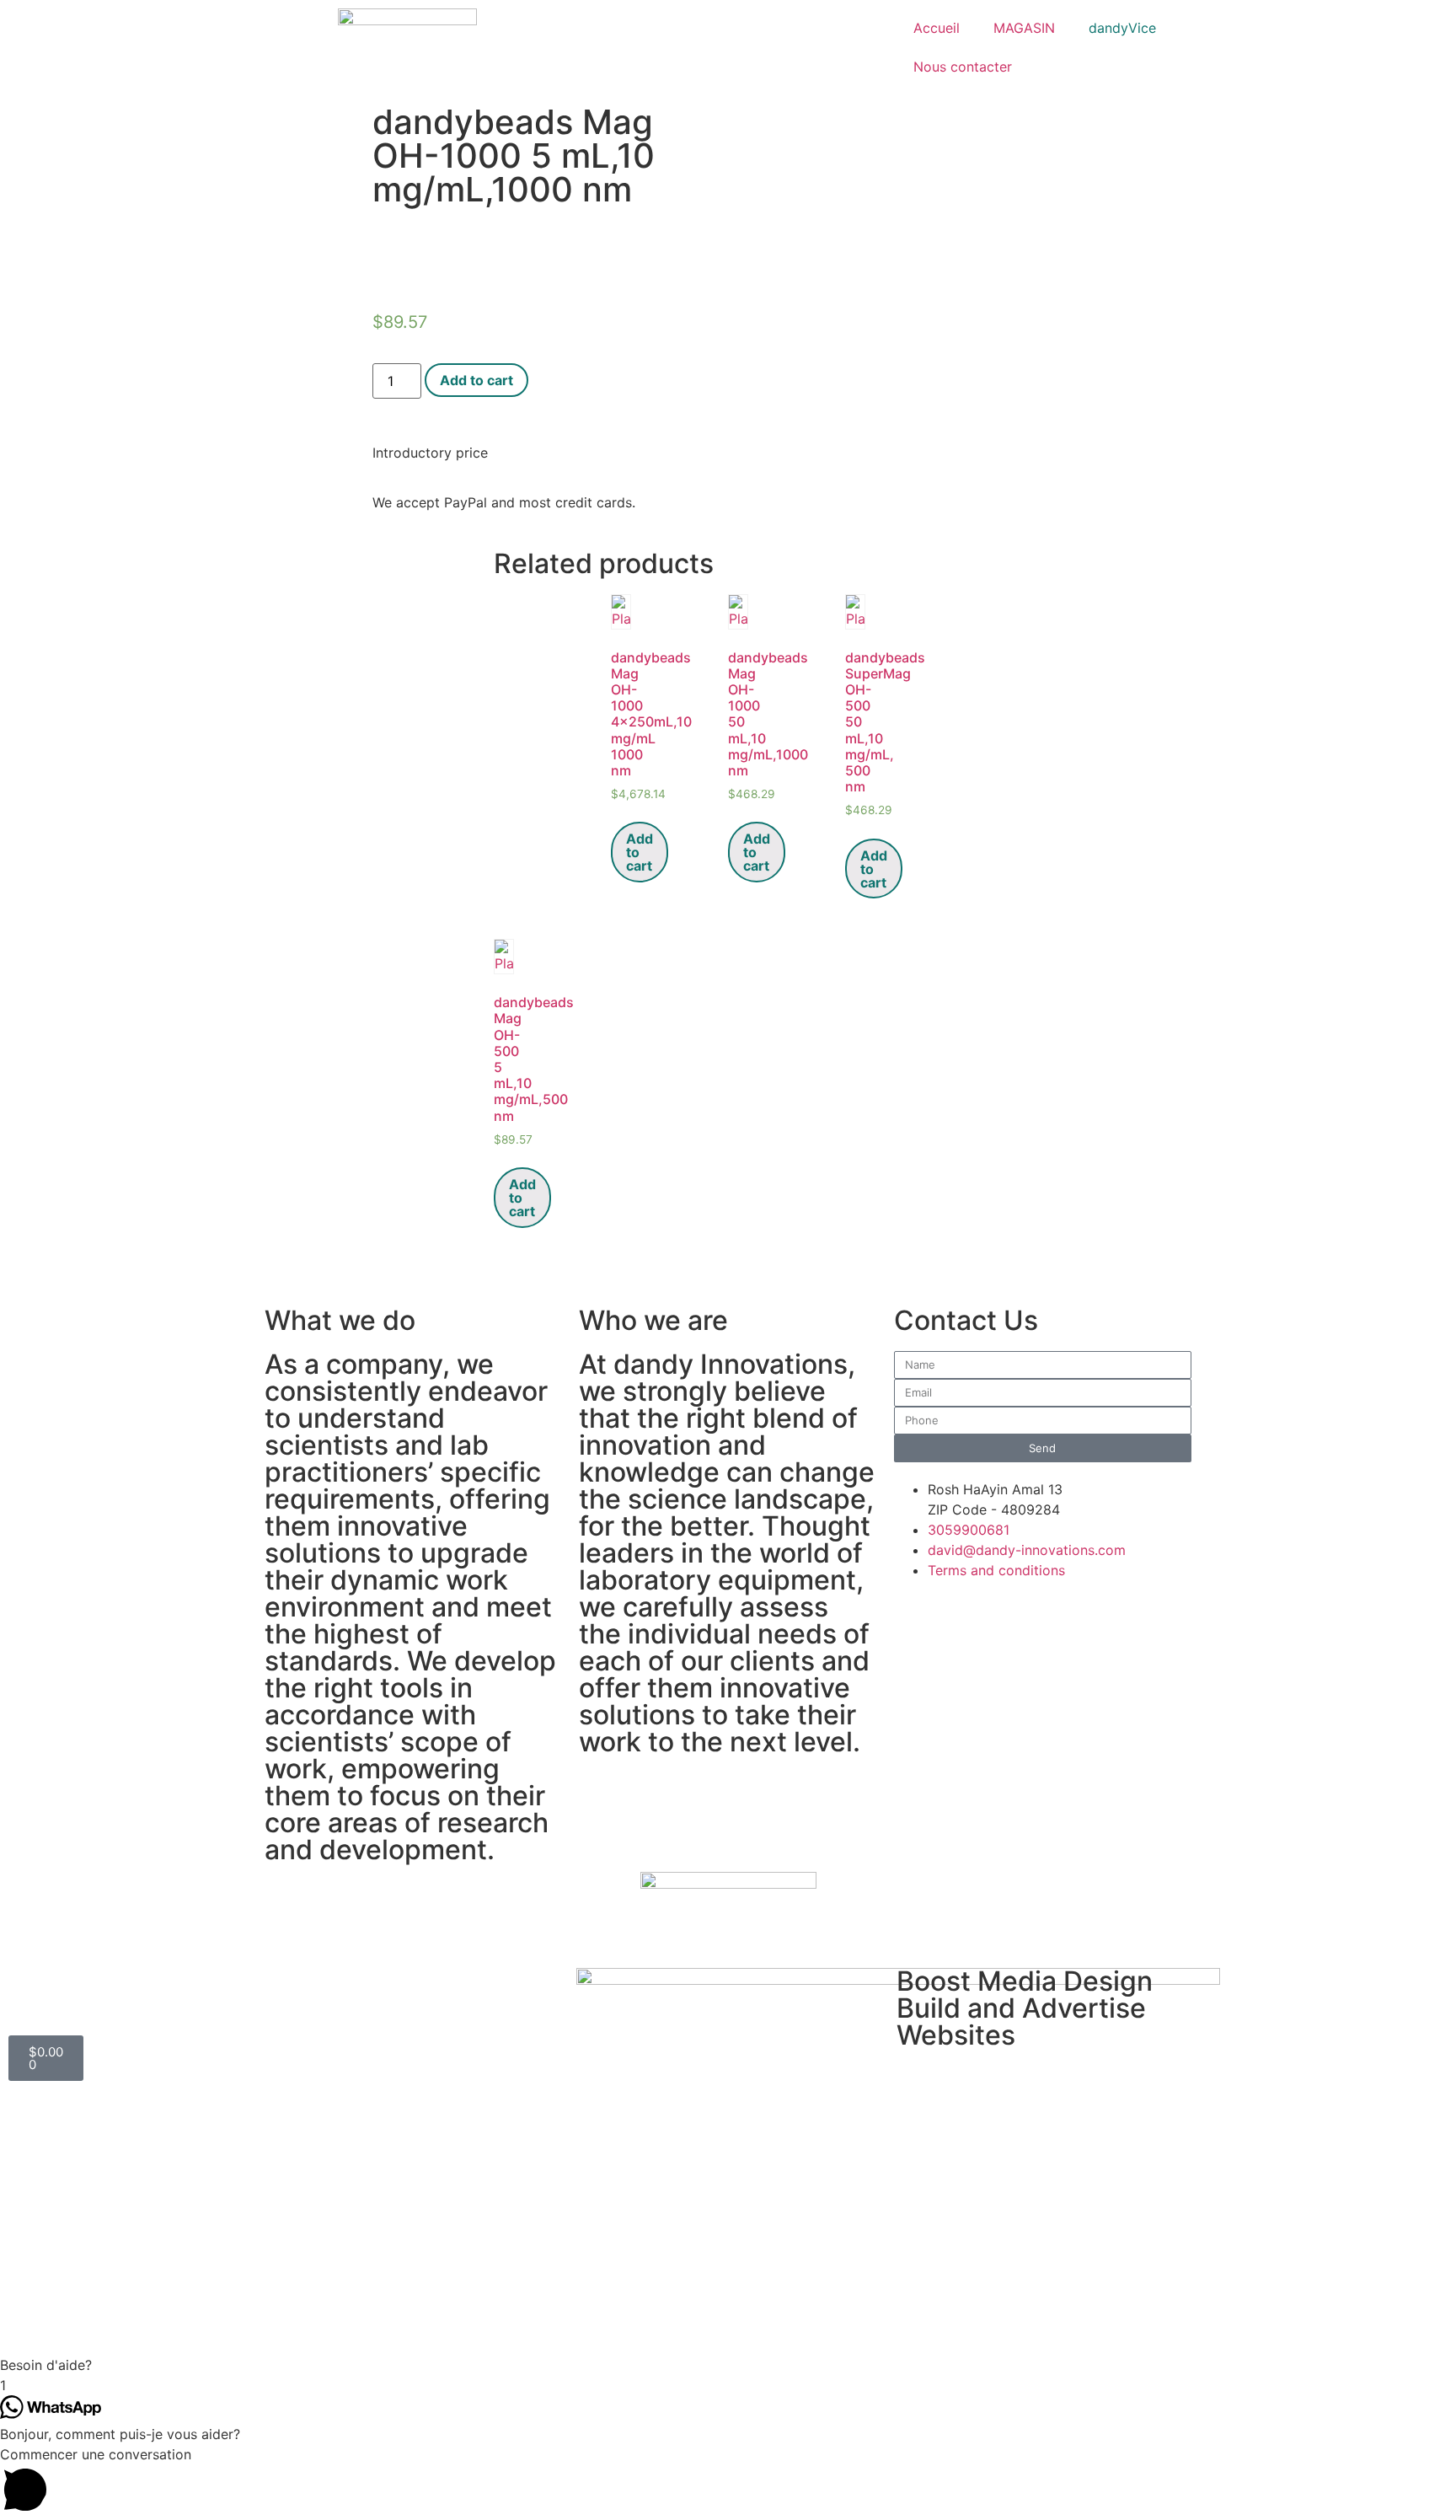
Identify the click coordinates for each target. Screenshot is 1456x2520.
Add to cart (476, 380)
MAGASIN (1024, 28)
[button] (728, 2365)
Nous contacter (963, 67)
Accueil (937, 28)
